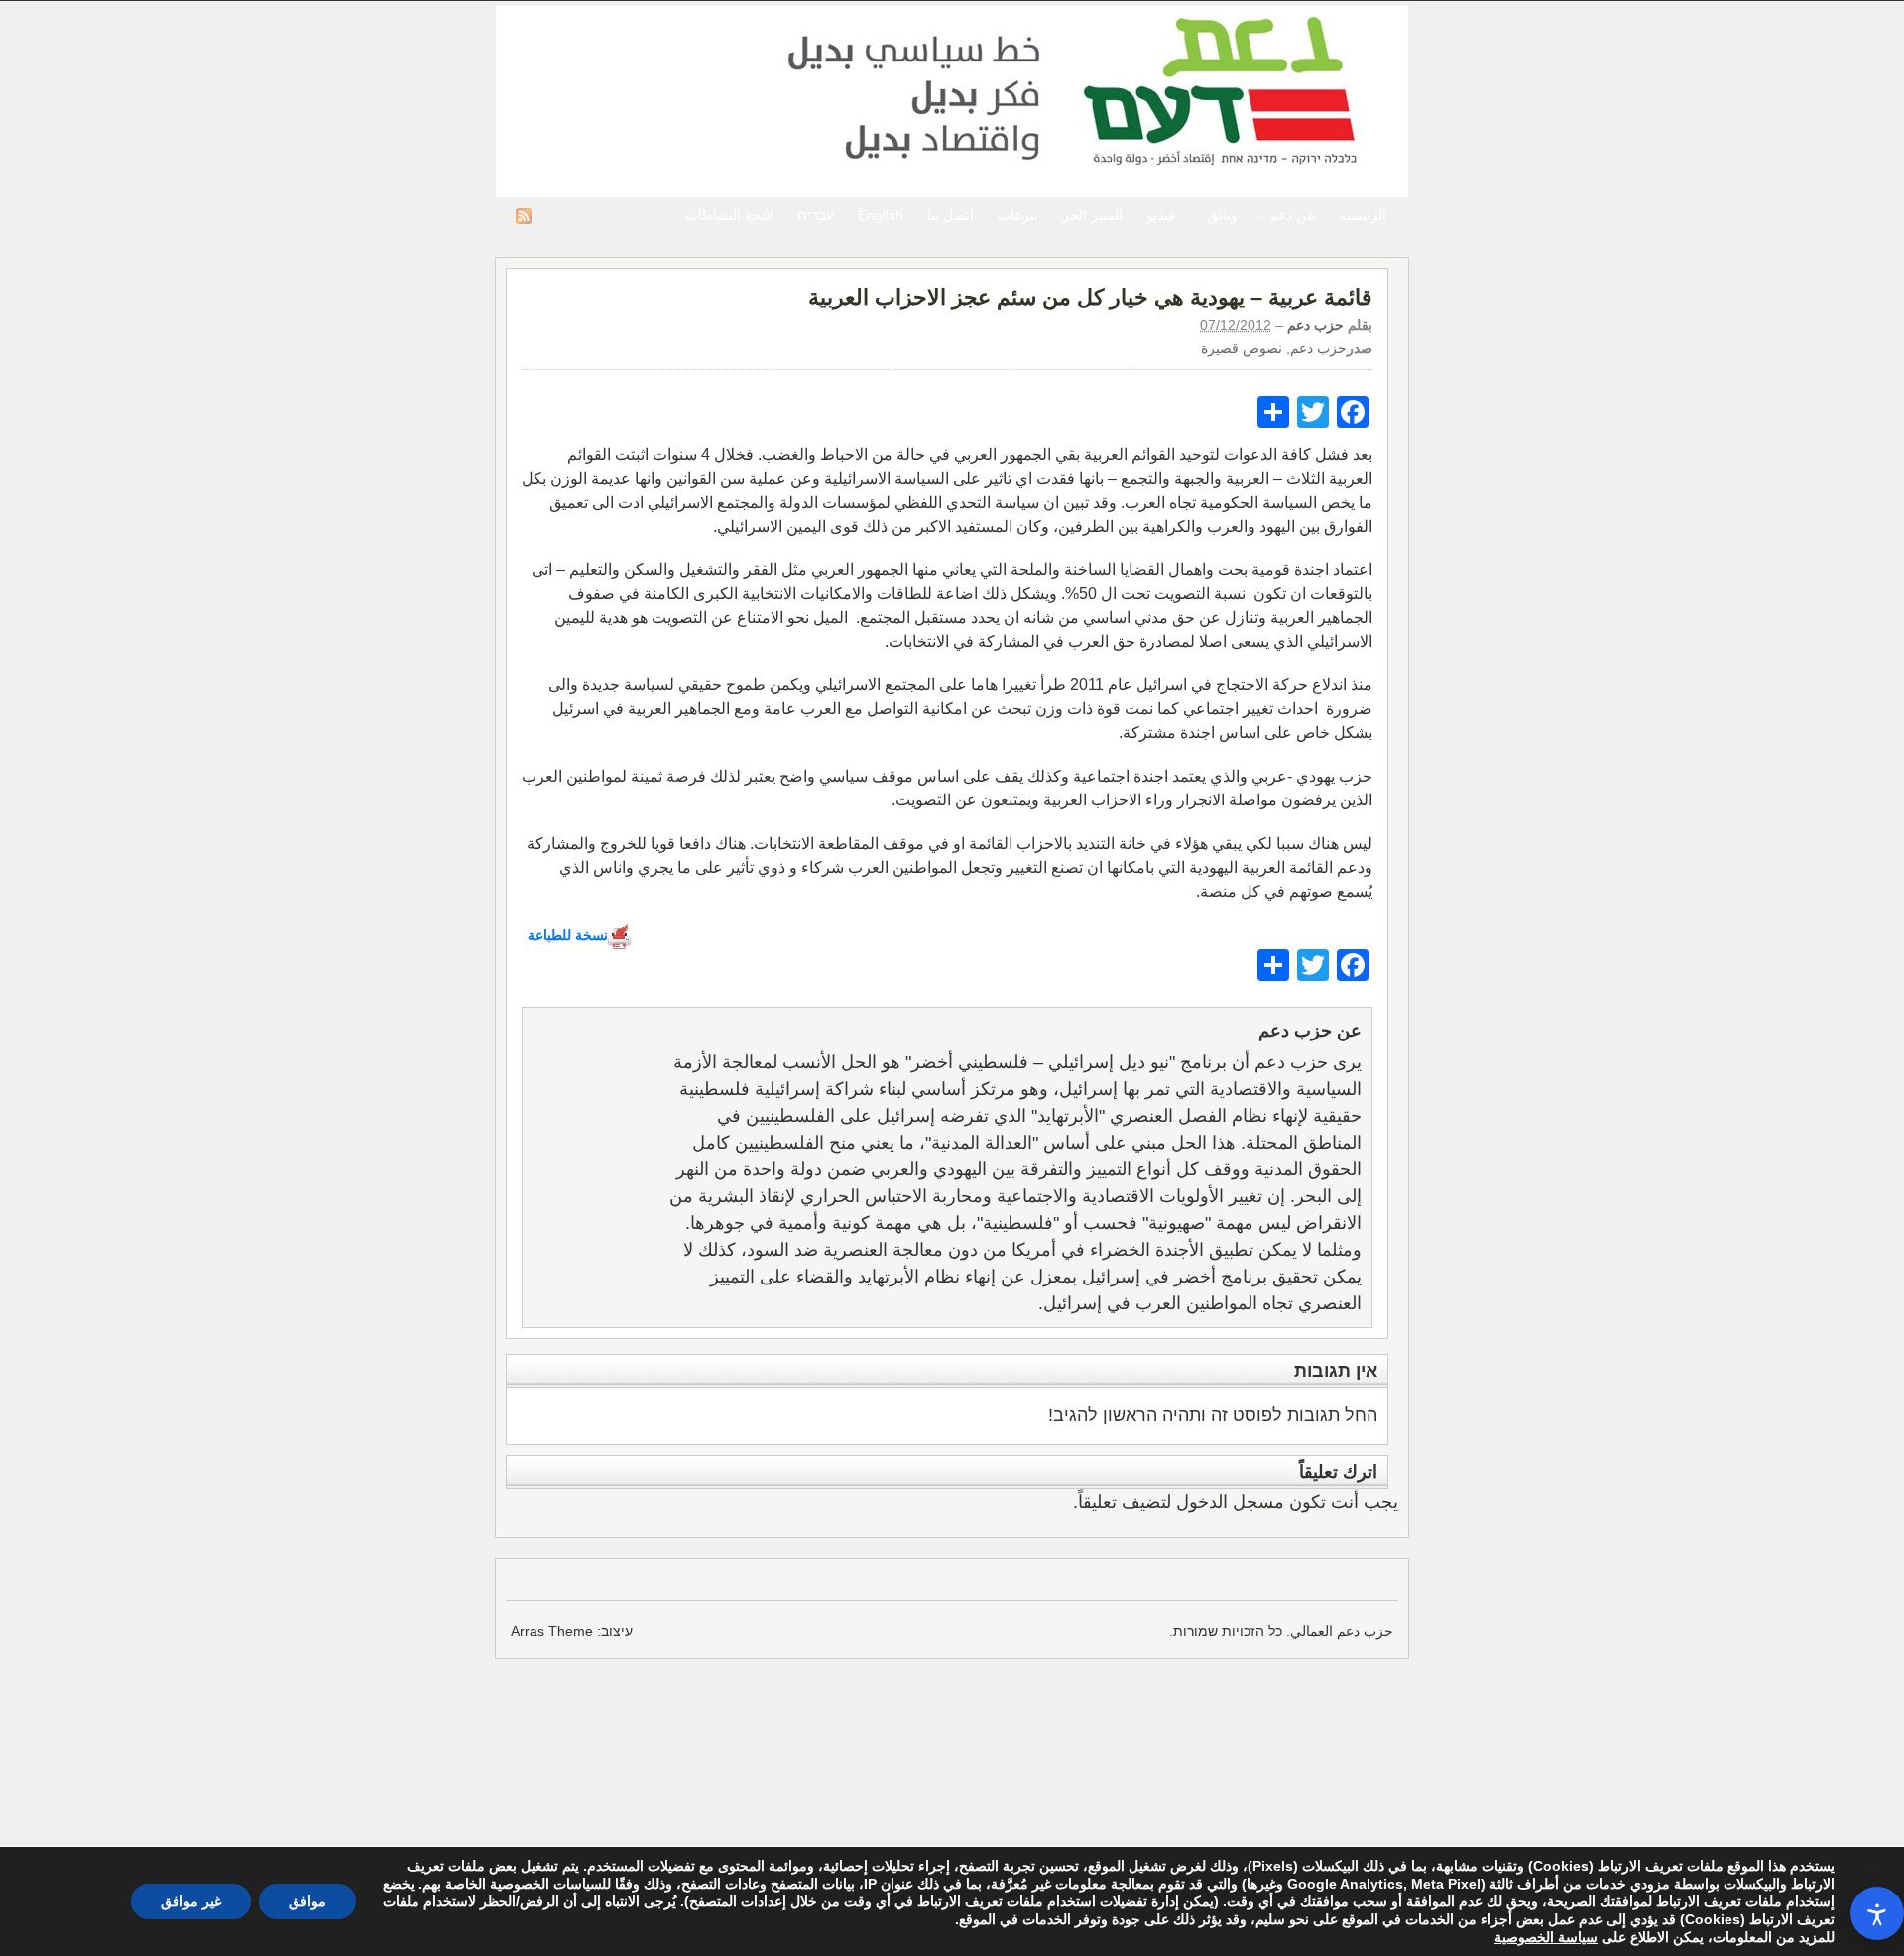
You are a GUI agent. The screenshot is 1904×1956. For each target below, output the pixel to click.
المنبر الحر (1092, 215)
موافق (307, 1901)
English (881, 215)
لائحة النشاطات (729, 215)
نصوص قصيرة (1242, 348)
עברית (816, 215)
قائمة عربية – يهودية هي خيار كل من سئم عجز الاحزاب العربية (1090, 297)
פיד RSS (524, 216)
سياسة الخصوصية (1546, 1937)
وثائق (1228, 218)
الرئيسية (1363, 215)
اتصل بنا (951, 215)
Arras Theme (552, 1631)
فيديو (1161, 215)
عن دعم (1298, 218)
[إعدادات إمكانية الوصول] (1877, 1913)
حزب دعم (952, 102)
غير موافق (191, 1901)
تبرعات (1018, 215)
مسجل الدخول (1230, 1502)
